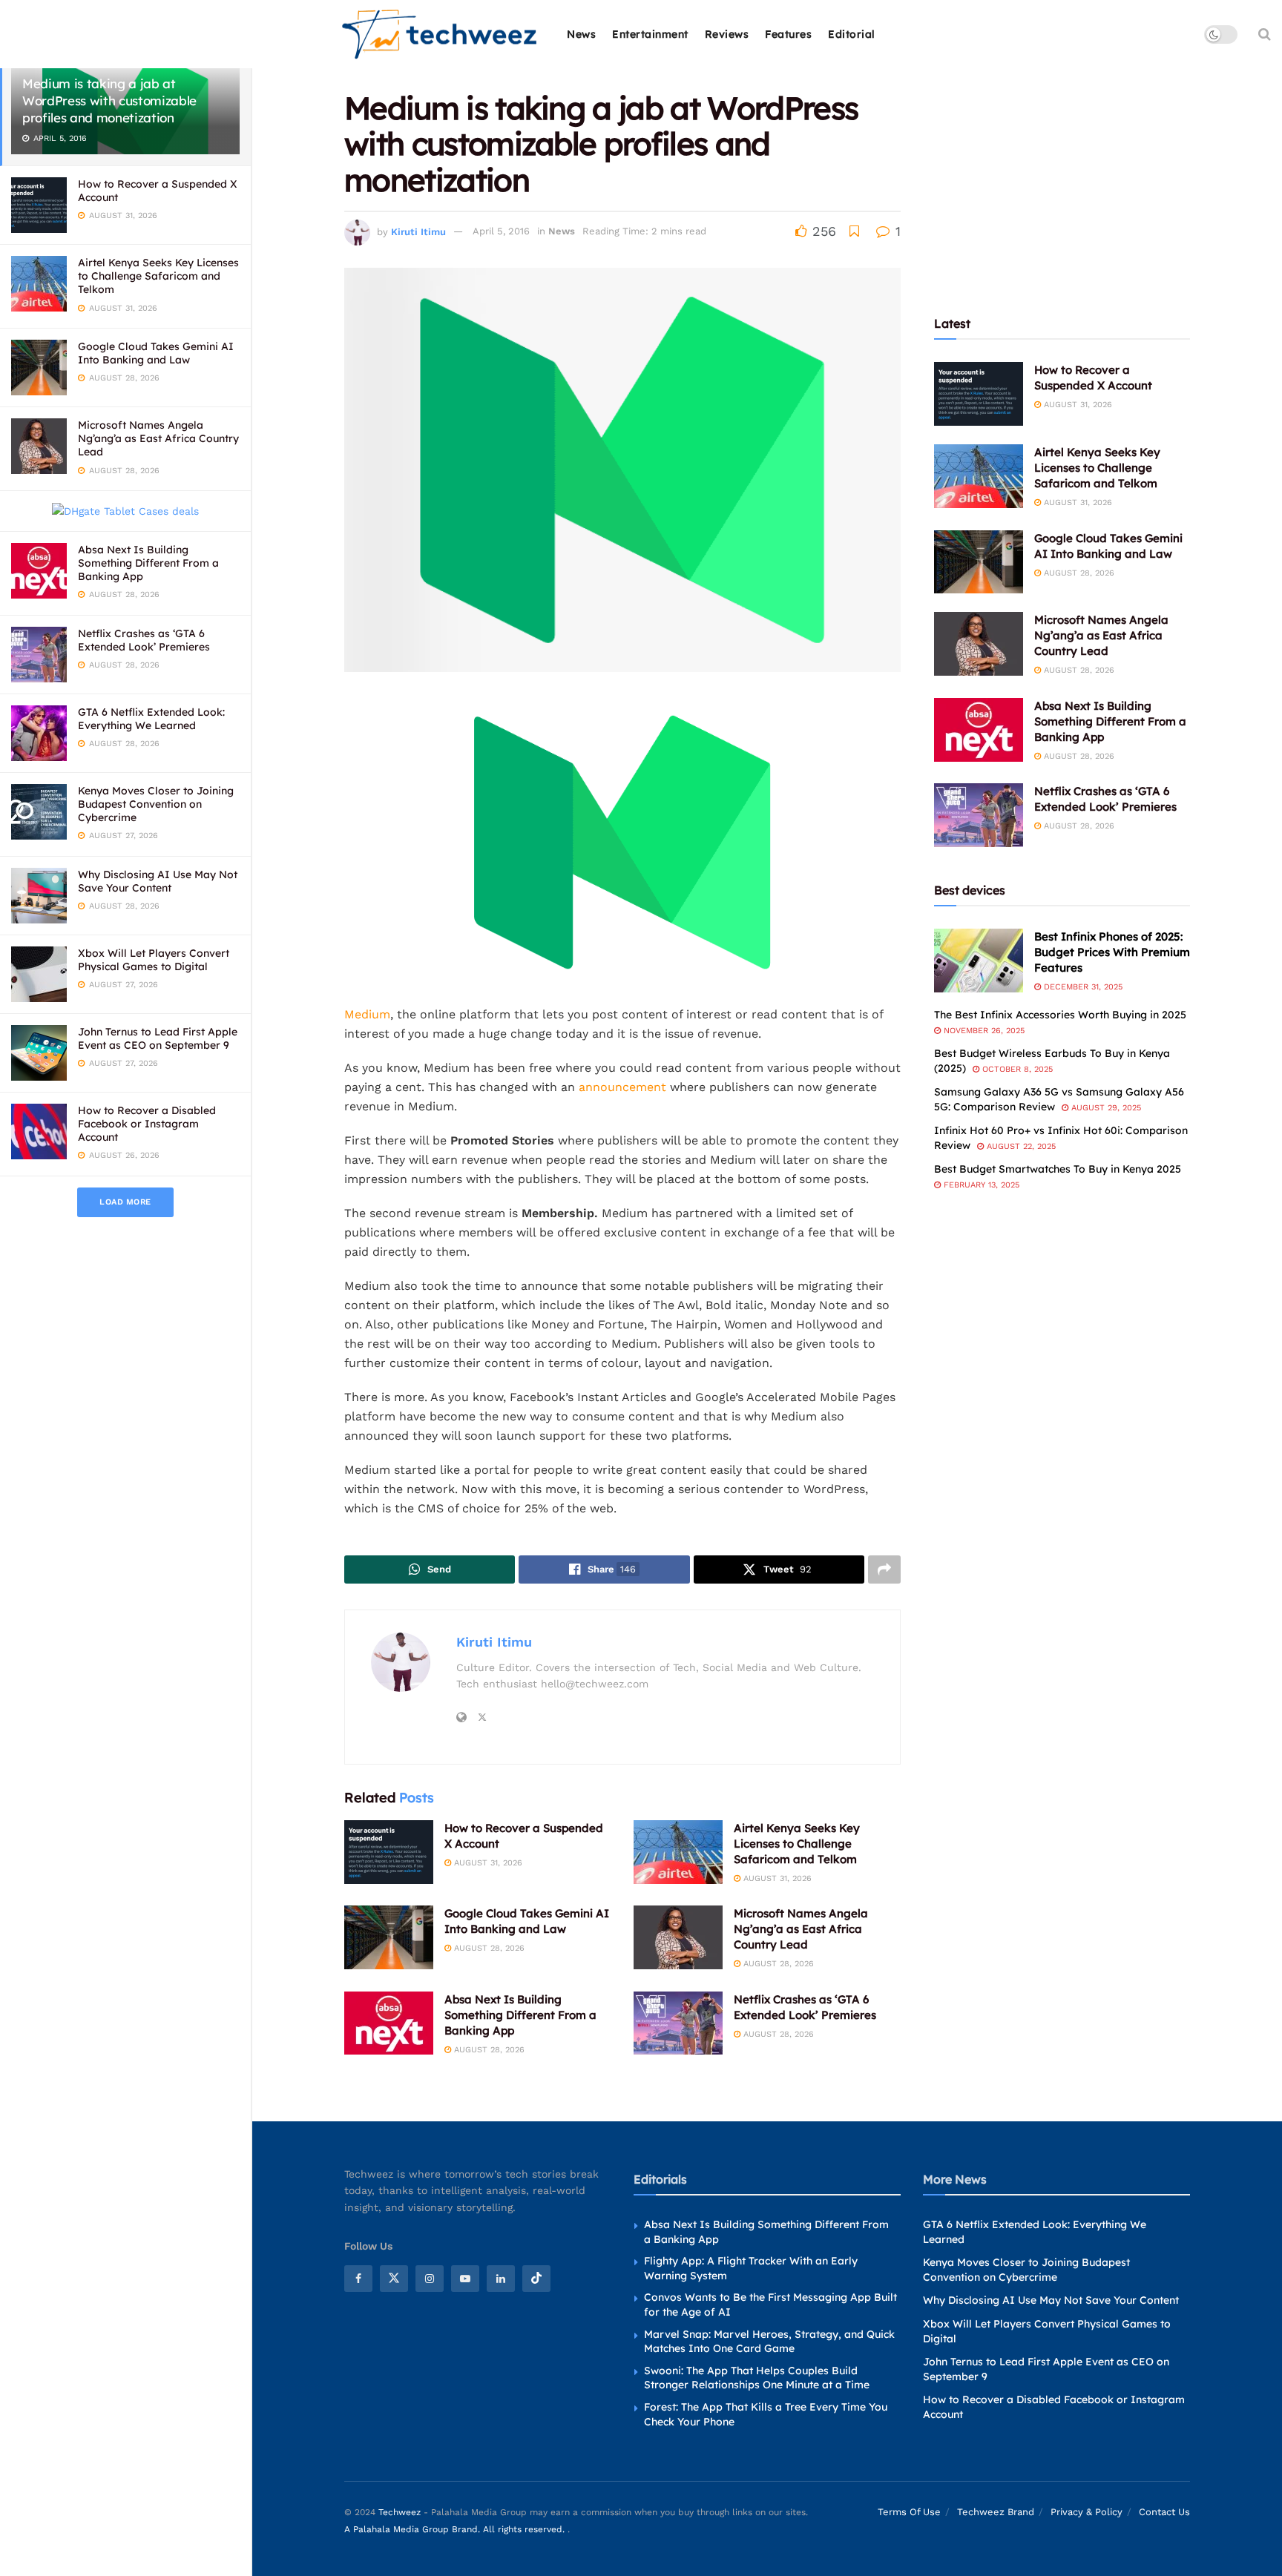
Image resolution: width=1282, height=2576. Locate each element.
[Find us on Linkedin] (501, 2279)
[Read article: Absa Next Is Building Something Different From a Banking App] (389, 2023)
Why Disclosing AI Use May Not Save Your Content (158, 881)
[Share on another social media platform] (884, 1569)
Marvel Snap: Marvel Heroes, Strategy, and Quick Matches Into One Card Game (769, 2342)
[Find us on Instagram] (430, 2279)
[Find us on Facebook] (358, 2279)
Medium (367, 1014)
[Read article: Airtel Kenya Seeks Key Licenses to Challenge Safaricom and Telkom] (678, 1852)
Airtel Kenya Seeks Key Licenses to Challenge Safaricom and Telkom (158, 276)
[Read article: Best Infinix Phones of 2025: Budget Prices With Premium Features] (979, 961)
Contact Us (1164, 2512)
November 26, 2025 (983, 1031)
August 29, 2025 (1105, 1108)
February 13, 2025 (980, 1185)
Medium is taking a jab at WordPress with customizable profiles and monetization (109, 101)
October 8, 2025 (1016, 1069)
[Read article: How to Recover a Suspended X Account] (389, 1852)
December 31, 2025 (1082, 987)
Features (788, 34)
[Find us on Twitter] (394, 2279)
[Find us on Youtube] (465, 2279)
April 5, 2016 (501, 231)
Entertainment (650, 34)
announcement (622, 1087)
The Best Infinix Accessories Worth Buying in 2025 (1060, 1015)
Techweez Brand (996, 2512)
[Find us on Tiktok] (536, 2279)
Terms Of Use (909, 2512)
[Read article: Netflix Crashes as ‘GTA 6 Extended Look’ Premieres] (678, 2023)
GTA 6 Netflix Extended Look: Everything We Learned (151, 719)
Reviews (727, 34)
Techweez (400, 2512)
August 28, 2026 (488, 1948)
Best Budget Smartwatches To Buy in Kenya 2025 (1058, 1169)
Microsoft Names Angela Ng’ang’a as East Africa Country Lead (158, 438)
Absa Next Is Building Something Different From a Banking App (148, 563)
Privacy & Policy (1087, 2512)
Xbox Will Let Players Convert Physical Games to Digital (154, 960)
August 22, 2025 (1020, 1146)
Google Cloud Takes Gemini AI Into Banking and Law (156, 353)
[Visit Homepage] (440, 34)
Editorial (852, 34)
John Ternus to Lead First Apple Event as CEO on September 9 (158, 1038)
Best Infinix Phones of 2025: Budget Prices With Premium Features (1112, 952)
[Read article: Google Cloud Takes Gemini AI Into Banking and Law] (389, 1937)
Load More (125, 1202)
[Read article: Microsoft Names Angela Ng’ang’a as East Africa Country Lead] (678, 1937)
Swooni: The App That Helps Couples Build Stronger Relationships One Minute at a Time (757, 2378)
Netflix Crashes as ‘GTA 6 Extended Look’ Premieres (144, 640)
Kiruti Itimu (418, 231)
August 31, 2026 (487, 1863)
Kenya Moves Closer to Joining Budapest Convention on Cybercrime (156, 804)
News (581, 34)
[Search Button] (1265, 34)
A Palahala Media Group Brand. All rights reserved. (456, 2529)
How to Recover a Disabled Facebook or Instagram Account (147, 1124)
